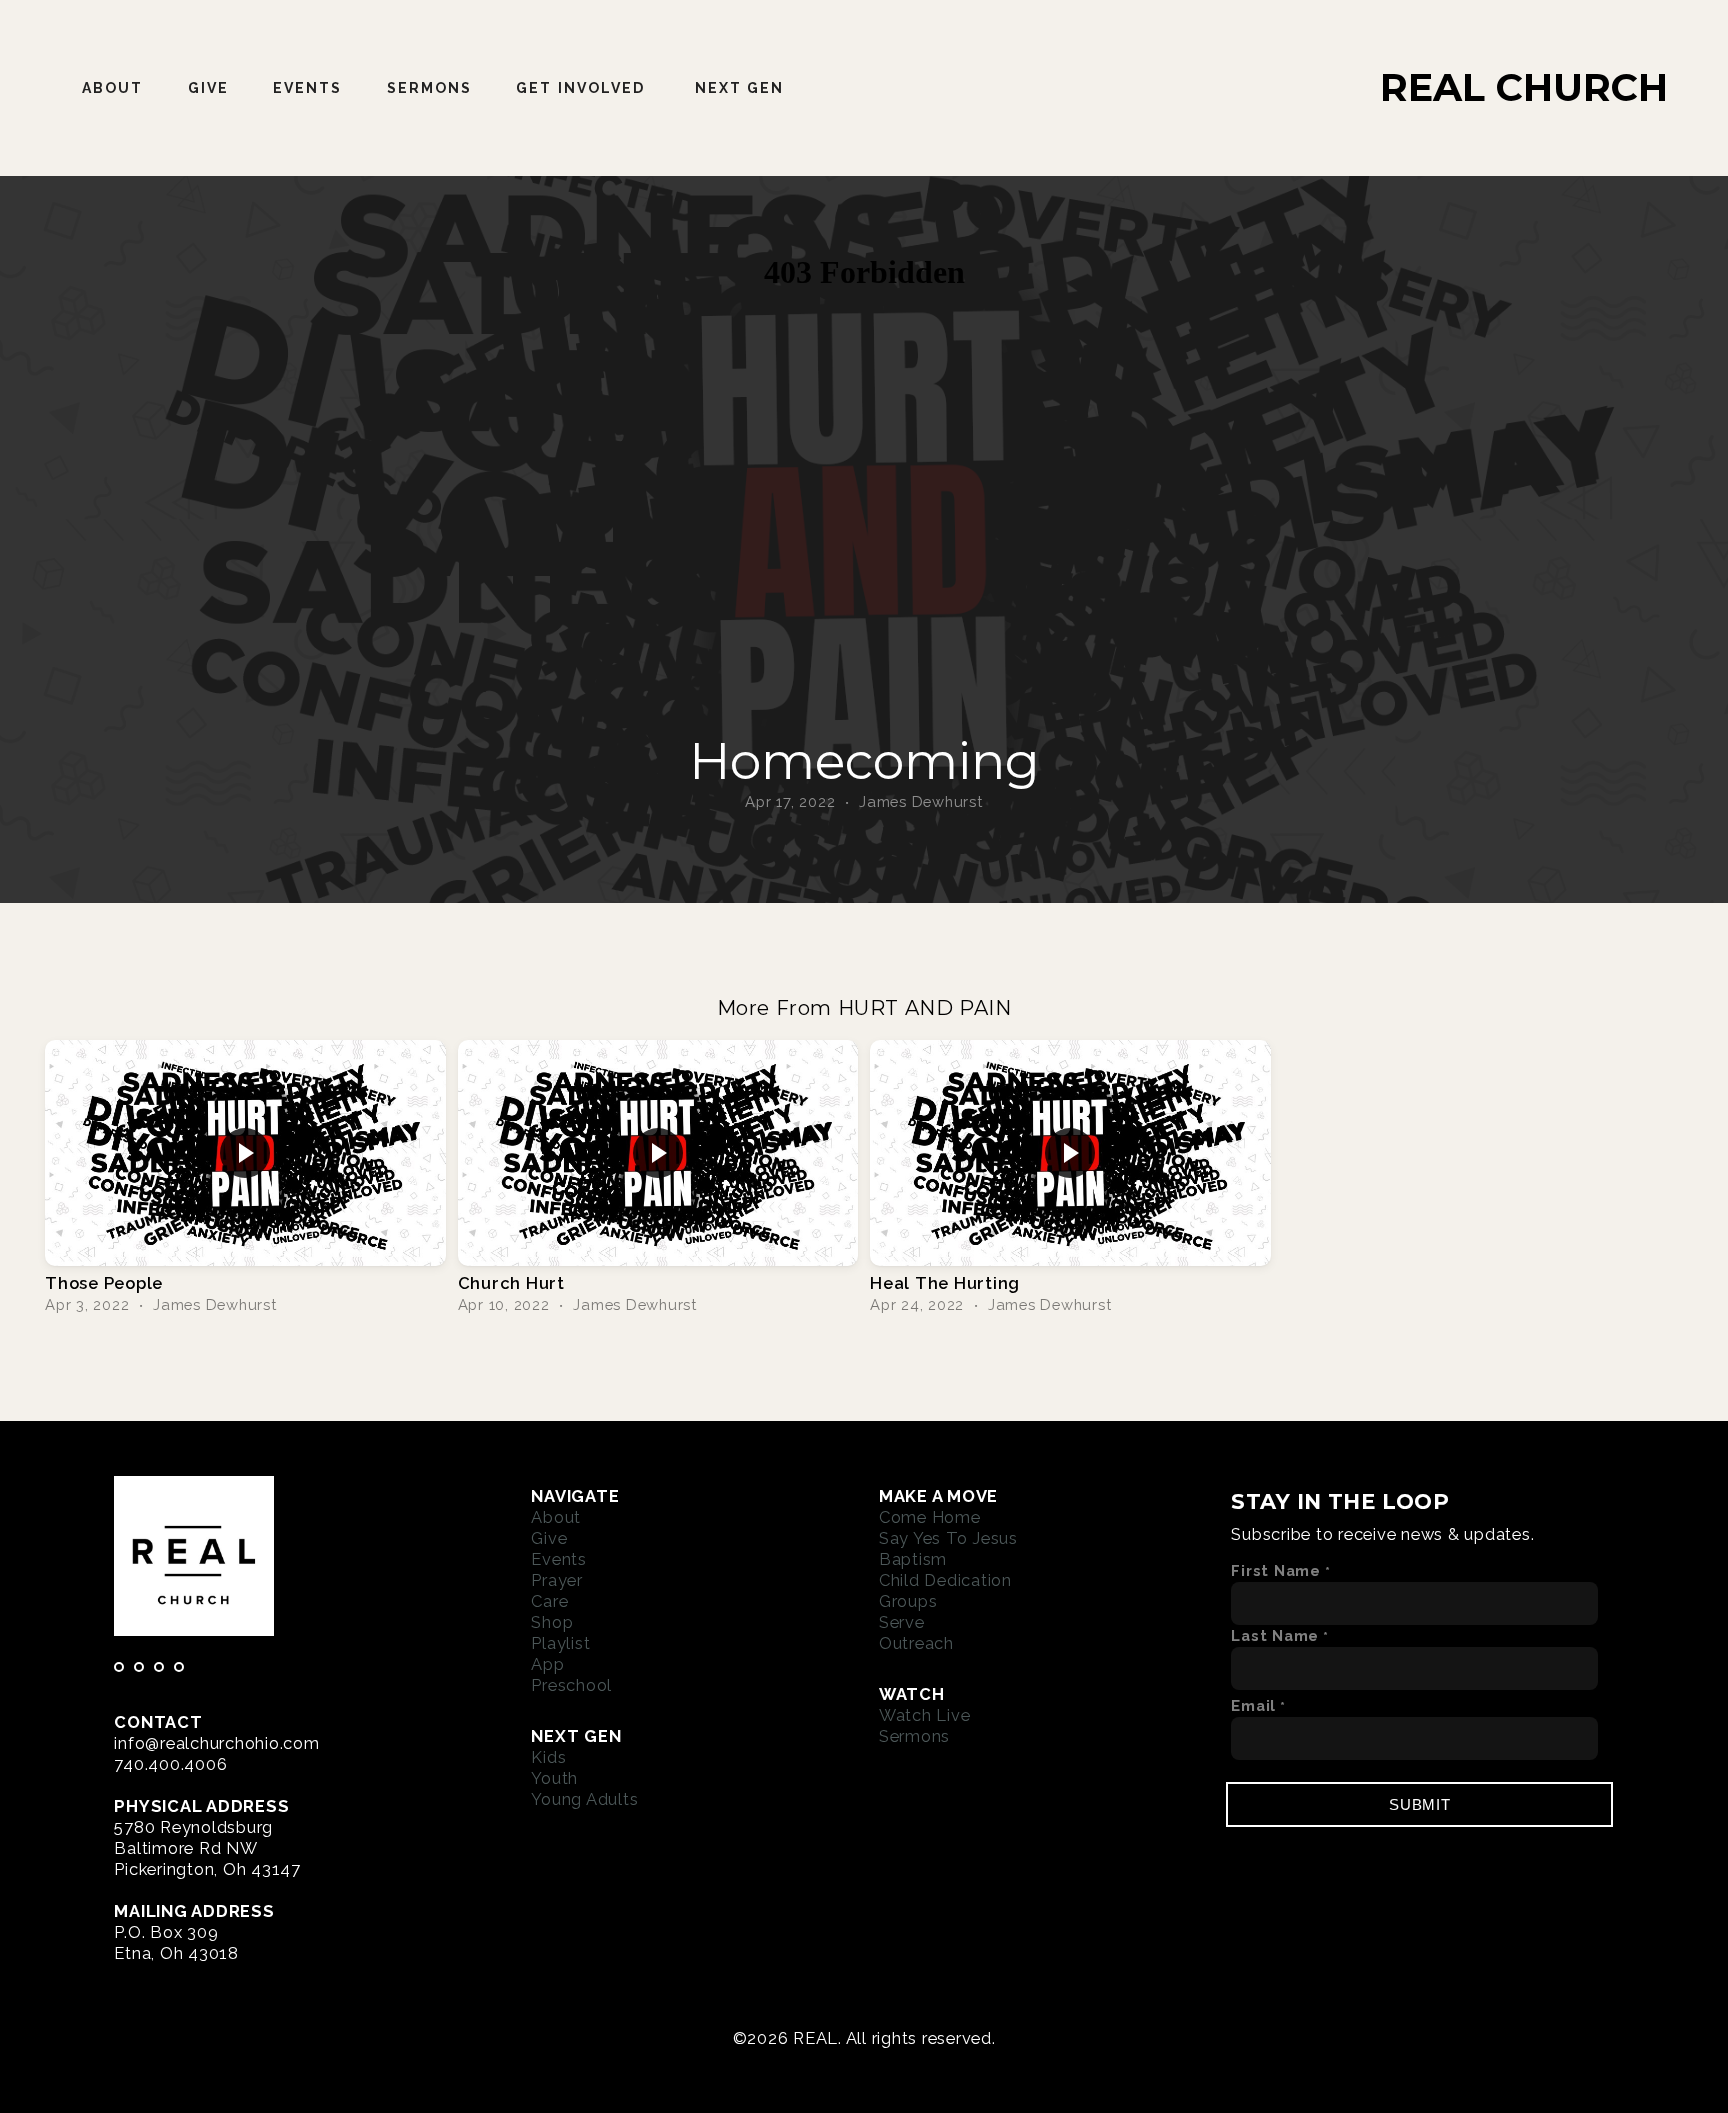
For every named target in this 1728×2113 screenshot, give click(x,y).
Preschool (571, 1685)
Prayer (557, 1580)
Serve (902, 1622)
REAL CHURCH (1524, 87)
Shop (552, 1622)
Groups (908, 1601)
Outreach (916, 1643)
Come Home (930, 1517)
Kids (548, 1757)
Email (1253, 1705)
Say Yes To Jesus (948, 1538)
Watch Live (925, 1715)
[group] (245, 1178)
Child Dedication (945, 1580)
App (547, 1664)
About (113, 88)
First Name (1276, 1570)
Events (308, 88)
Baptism (913, 1559)
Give (208, 88)
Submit (1420, 1804)
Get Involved (583, 88)
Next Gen (742, 88)
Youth (554, 1778)
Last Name (1275, 1635)
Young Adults (584, 1799)
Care (549, 1601)
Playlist (560, 1643)
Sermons (430, 88)
